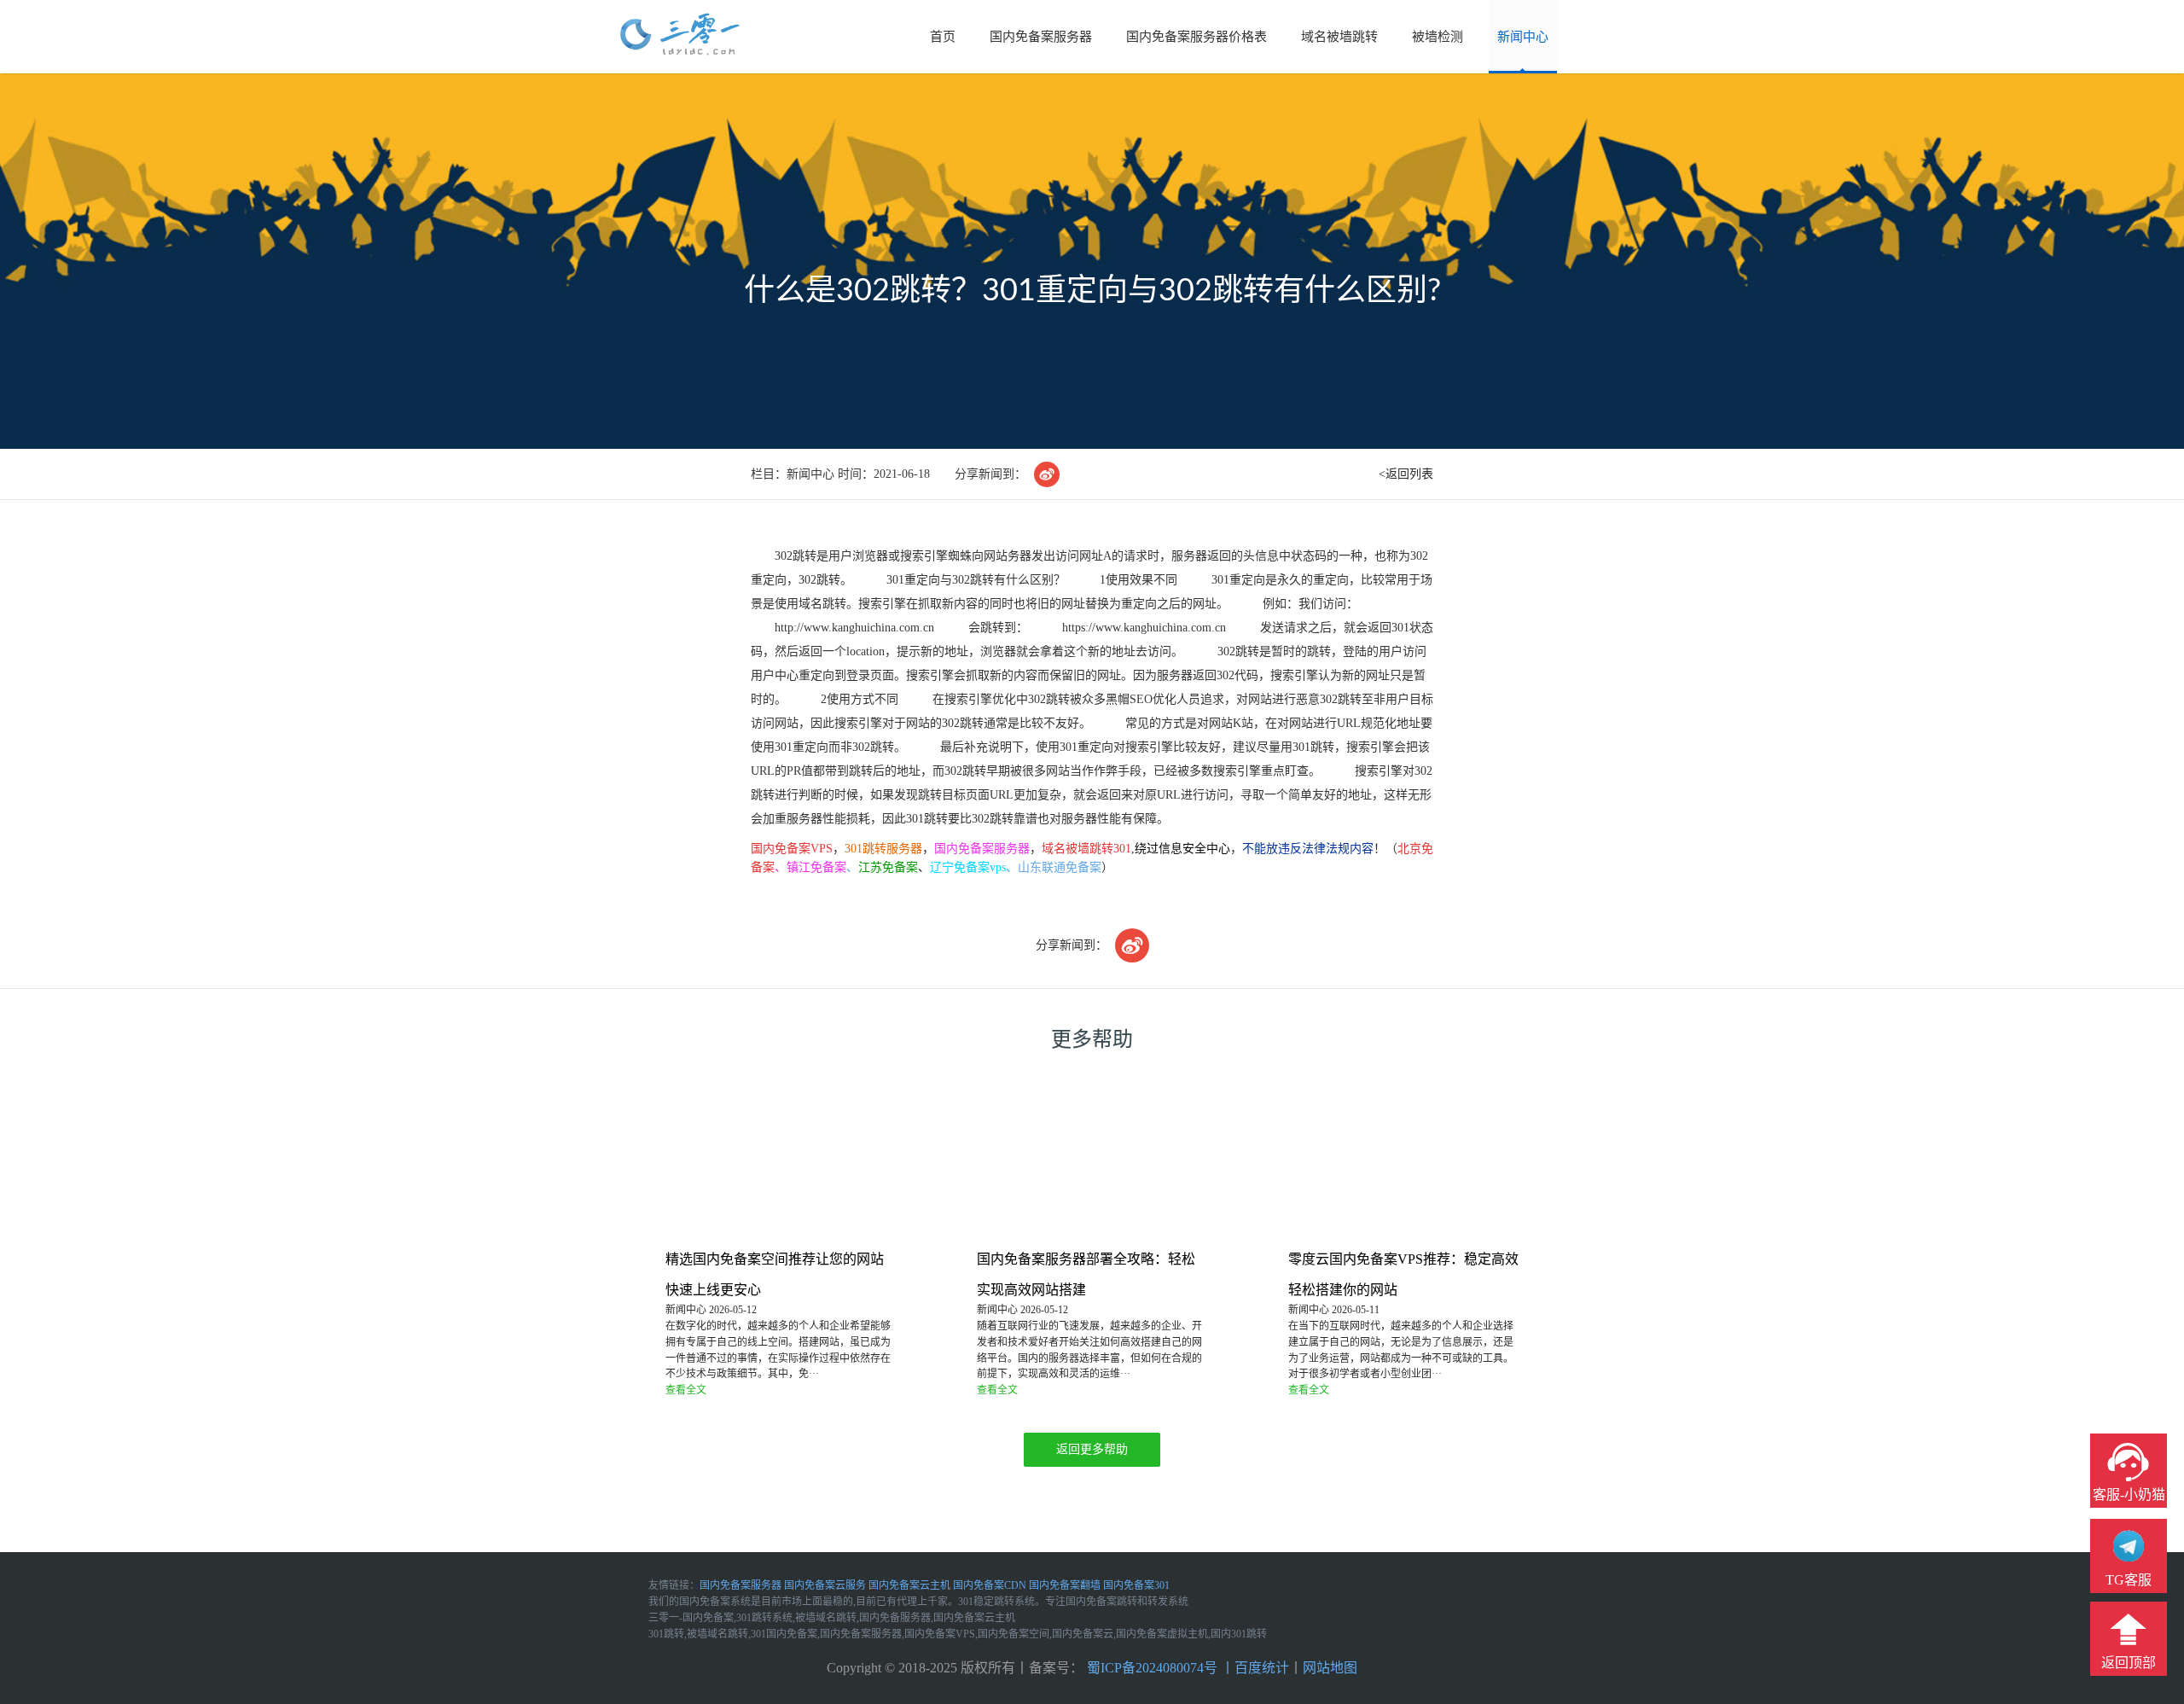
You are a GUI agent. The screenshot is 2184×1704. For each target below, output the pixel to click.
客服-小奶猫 (2129, 1495)
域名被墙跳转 (1339, 37)
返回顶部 (2129, 1663)
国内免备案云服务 (825, 1585)
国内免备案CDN (990, 1585)
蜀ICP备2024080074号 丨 (1159, 1668)
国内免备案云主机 (909, 1585)
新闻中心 (1523, 37)
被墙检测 (1438, 37)
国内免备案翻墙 (1065, 1585)
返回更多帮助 (1092, 1449)
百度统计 (1262, 1668)
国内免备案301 (1136, 1585)
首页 (943, 37)
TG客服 (2129, 1580)
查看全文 (686, 1390)
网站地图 (1330, 1668)
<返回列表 (1406, 474)
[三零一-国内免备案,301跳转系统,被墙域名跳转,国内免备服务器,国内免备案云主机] (680, 35)
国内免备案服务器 (1041, 37)
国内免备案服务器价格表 (1197, 37)
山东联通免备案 (1060, 867)
